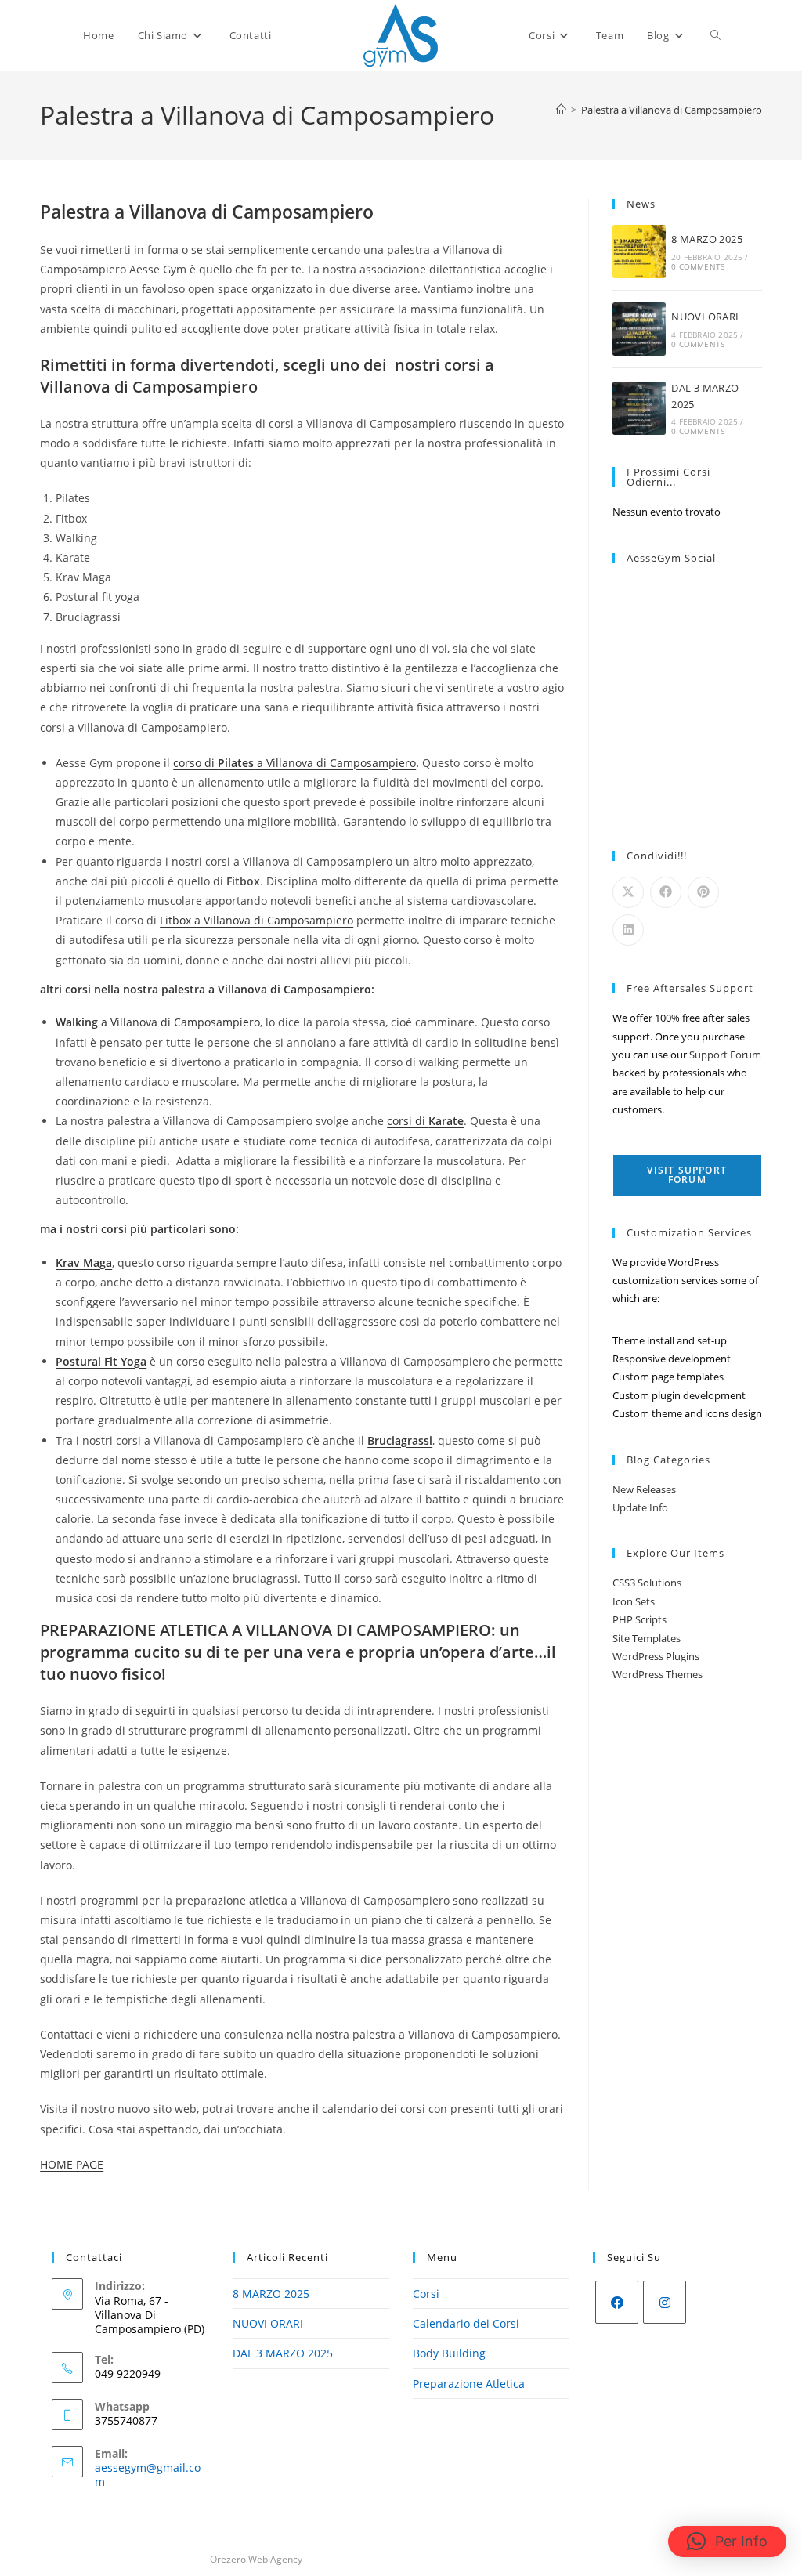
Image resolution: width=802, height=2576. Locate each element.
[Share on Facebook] (666, 892)
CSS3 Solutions (647, 1583)
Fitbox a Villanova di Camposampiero (256, 920)
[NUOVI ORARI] (639, 329)
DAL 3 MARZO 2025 (283, 2353)
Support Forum (725, 1055)
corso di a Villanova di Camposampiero (294, 763)
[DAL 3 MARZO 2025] (639, 408)
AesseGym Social (671, 558)
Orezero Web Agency (256, 2559)
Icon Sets (634, 1601)
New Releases (644, 1489)
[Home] (561, 110)
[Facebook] (617, 2302)
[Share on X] (628, 892)
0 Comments (698, 266)
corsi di (425, 1121)
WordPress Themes (657, 1674)
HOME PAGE (72, 2164)
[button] (727, 2542)
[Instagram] (665, 2302)
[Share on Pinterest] (703, 892)
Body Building (449, 2353)
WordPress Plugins (656, 1656)
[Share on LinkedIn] (628, 930)
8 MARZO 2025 (707, 239)
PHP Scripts (639, 1619)
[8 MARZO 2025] (639, 251)
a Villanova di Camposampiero (158, 1022)
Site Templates (647, 1638)
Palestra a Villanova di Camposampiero (672, 110)
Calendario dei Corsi (466, 2323)
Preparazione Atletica (469, 2384)
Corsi (426, 2294)
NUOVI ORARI (705, 317)
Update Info (640, 1507)
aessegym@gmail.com (148, 2475)
